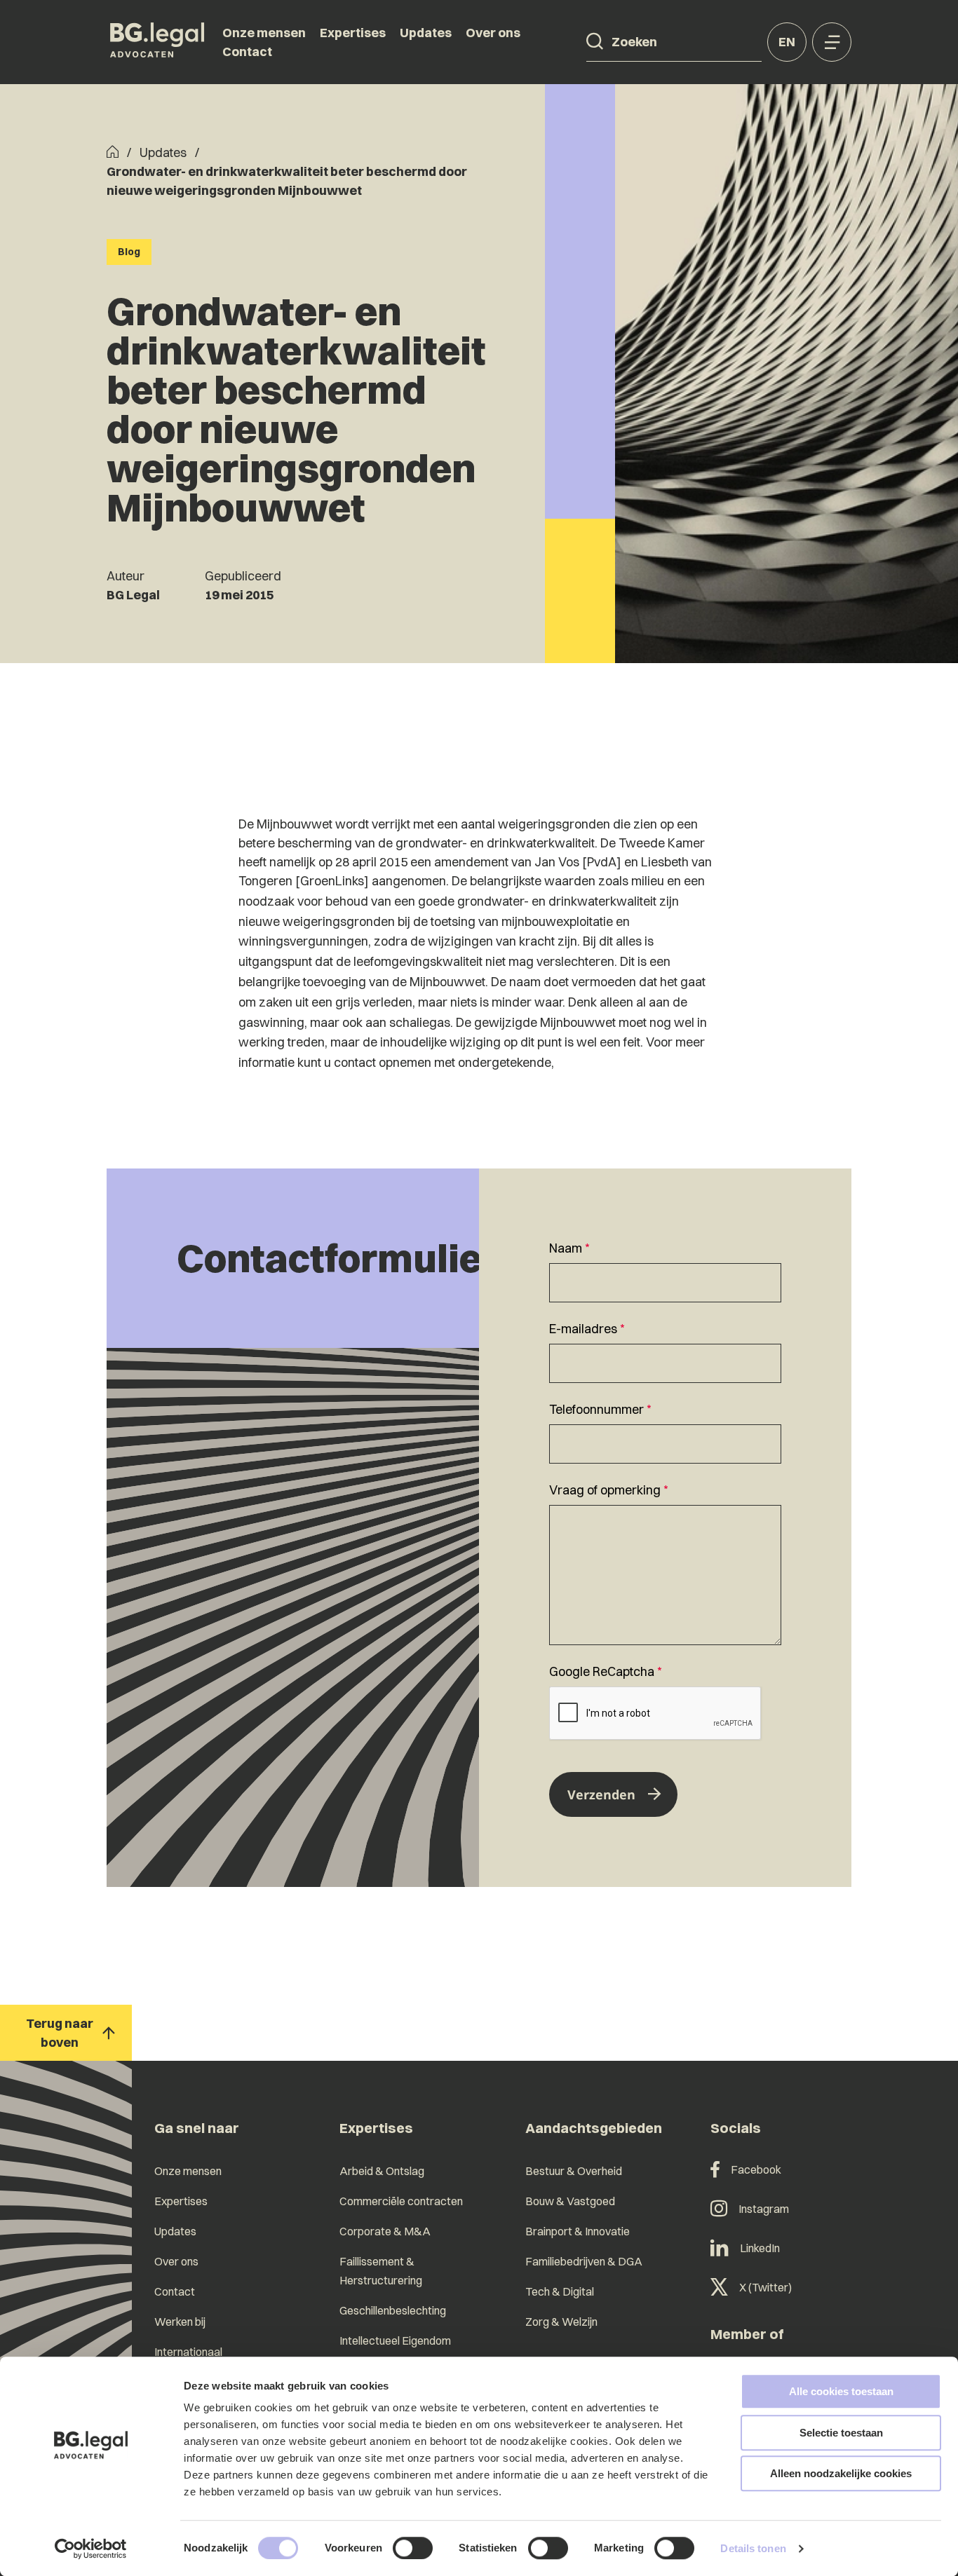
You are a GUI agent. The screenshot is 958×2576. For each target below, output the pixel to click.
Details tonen (753, 2548)
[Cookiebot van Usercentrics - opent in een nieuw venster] (91, 2549)
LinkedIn (760, 2248)
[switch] (413, 2548)
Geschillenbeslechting (393, 2310)
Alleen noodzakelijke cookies (841, 2473)
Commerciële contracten (401, 2201)
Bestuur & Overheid (574, 2171)
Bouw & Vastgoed (570, 2201)
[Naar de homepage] (157, 42)
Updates (426, 33)
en (787, 42)
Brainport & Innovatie (578, 2231)
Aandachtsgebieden (594, 2128)
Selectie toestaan (841, 2433)
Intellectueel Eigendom (395, 2340)
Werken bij (180, 2322)
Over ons (493, 33)
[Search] (595, 41)
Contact (247, 52)
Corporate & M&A (385, 2231)
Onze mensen (264, 33)
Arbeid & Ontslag (382, 2171)
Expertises (353, 33)
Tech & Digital (560, 2291)
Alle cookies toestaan (841, 2391)
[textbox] (665, 1270)
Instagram (764, 2209)
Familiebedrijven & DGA (584, 2261)
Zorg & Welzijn (561, 2322)
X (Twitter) (765, 2287)
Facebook (756, 2169)
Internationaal (188, 2352)
